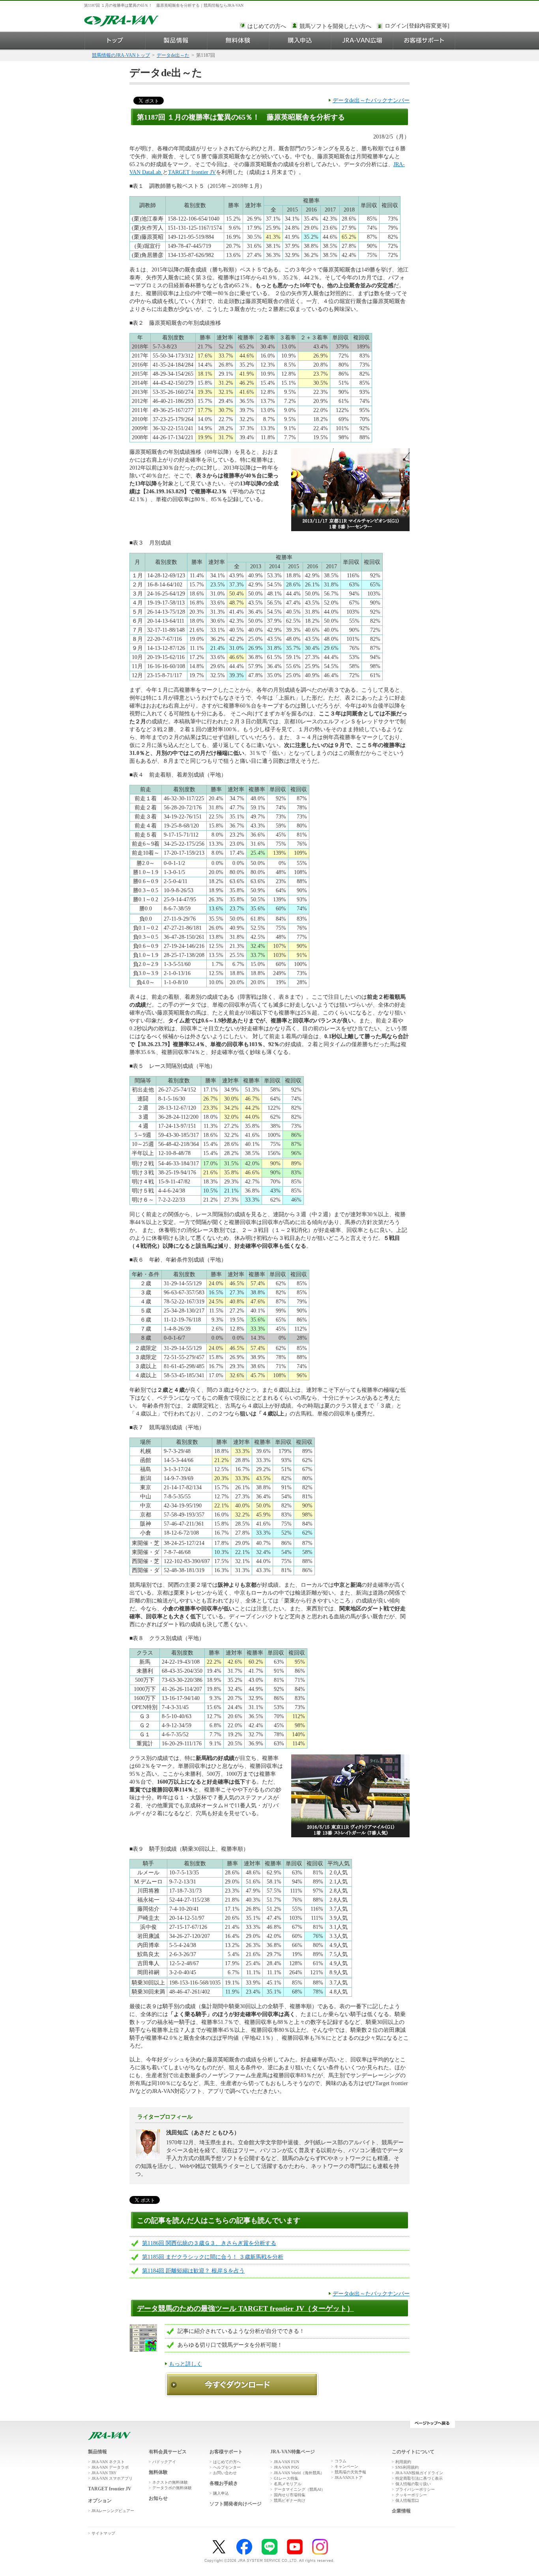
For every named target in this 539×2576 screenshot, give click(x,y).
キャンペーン (346, 2466)
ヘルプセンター (227, 2467)
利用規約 (403, 2462)
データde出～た (173, 55)
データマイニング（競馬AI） (299, 2489)
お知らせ (158, 2498)
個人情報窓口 (407, 2500)
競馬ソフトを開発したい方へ (335, 26)
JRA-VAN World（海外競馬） (299, 2473)
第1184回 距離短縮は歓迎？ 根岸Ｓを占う (193, 2271)
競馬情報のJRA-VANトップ (121, 55)
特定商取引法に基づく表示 (419, 2478)
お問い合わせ (225, 2473)
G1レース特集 (286, 2478)
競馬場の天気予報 (350, 2472)
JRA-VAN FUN (286, 2462)
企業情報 (401, 2511)
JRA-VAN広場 (362, 40)
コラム (341, 2461)
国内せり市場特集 (290, 2495)
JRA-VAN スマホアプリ (112, 2478)
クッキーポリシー (411, 2495)
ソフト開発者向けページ (236, 2504)
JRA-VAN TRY (104, 2473)
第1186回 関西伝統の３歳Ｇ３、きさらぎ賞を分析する (209, 2243)
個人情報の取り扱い (413, 2484)
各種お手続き (224, 2483)
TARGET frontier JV (192, 172)
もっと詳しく (185, 2364)
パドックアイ (164, 2462)
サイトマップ (103, 2533)
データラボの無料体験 (172, 2488)
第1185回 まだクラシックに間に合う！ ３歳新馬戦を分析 (213, 2257)
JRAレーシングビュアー (113, 2511)
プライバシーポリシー (415, 2489)
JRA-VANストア (349, 2478)
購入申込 (300, 40)
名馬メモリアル (288, 2484)
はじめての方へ (267, 26)
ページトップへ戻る (432, 2424)
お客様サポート (424, 40)
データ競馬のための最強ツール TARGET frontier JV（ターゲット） (245, 2308)
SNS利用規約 (407, 2467)
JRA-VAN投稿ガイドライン (419, 2473)
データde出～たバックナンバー (371, 100)
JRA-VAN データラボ (110, 2467)
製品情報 (176, 40)
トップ (115, 40)
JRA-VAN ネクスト (108, 2462)
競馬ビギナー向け (290, 2500)
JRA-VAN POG (286, 2467)
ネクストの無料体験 (170, 2482)
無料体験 (238, 40)
